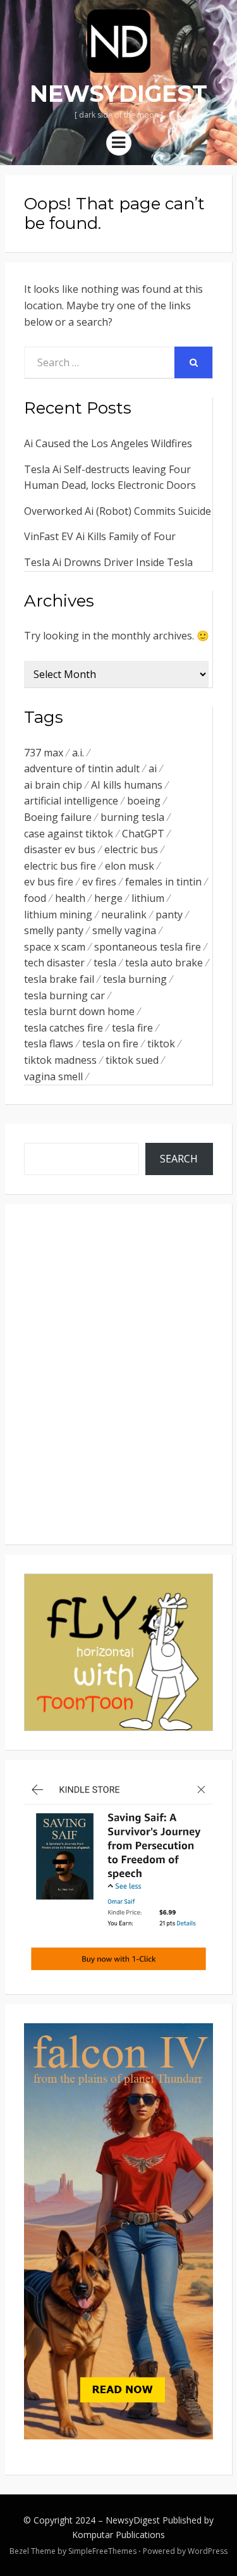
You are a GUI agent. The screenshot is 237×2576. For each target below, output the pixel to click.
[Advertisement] (118, 1390)
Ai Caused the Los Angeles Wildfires (108, 443)
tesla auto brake (164, 963)
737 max (44, 753)
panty (169, 915)
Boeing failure (58, 817)
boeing (144, 801)
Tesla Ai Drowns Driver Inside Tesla (108, 562)
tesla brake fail (59, 979)
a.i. (78, 753)
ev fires (99, 882)
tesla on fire (110, 1044)
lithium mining (58, 915)
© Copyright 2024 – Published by (118, 2520)
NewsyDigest (118, 94)
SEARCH (179, 1159)
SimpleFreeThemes (102, 2551)
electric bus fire (60, 866)
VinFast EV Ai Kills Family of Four (100, 536)
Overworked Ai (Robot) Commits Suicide (118, 511)
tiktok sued (132, 1060)
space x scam (55, 947)
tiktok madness (60, 1060)
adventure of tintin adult (82, 768)
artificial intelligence (71, 801)
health (70, 898)
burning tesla (132, 817)
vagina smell (53, 1076)
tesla (105, 963)
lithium (148, 898)
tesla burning (135, 979)
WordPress (208, 2551)
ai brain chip (53, 785)
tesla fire (132, 1028)
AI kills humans (127, 785)
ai (153, 768)
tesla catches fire (64, 1028)
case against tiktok (69, 834)
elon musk (130, 866)
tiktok (161, 1044)
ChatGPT (143, 834)
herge (108, 898)
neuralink (124, 915)
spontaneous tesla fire (148, 947)
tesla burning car (64, 995)
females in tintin (163, 882)
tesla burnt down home (79, 1011)
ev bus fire (49, 882)
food (35, 898)
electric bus (131, 849)
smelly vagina (124, 930)
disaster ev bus (60, 849)
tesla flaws (49, 1044)
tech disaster (54, 963)
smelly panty (54, 930)
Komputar (93, 2535)
